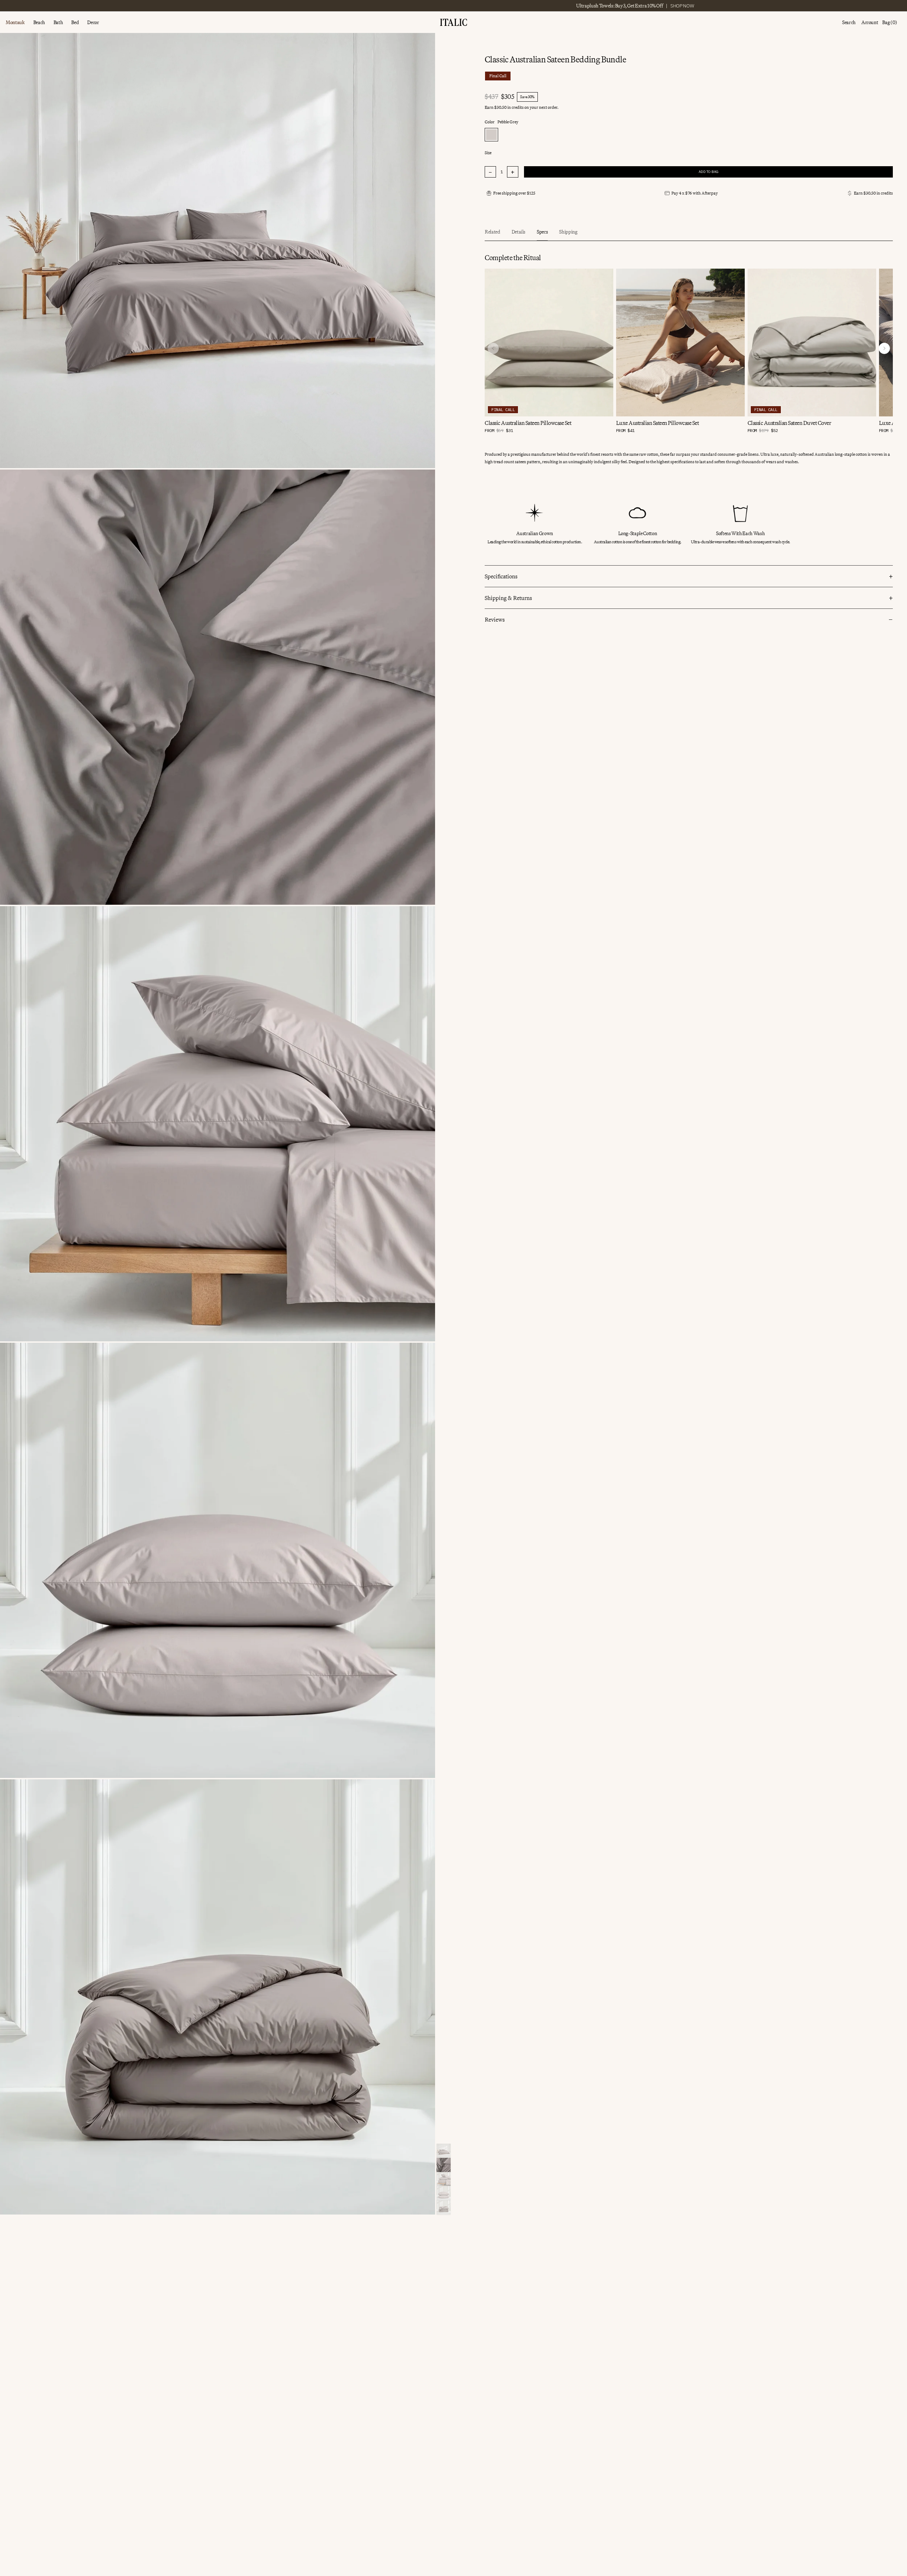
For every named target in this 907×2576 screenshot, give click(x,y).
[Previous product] (493, 348)
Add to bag (709, 172)
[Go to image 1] (444, 2151)
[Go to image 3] (444, 2179)
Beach (39, 23)
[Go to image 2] (444, 2165)
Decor (93, 23)
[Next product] (884, 348)
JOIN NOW (587, 6)
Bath (58, 23)
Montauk (15, 23)
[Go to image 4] (444, 2193)
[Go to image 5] (444, 2207)
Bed (75, 23)
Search (849, 23)
